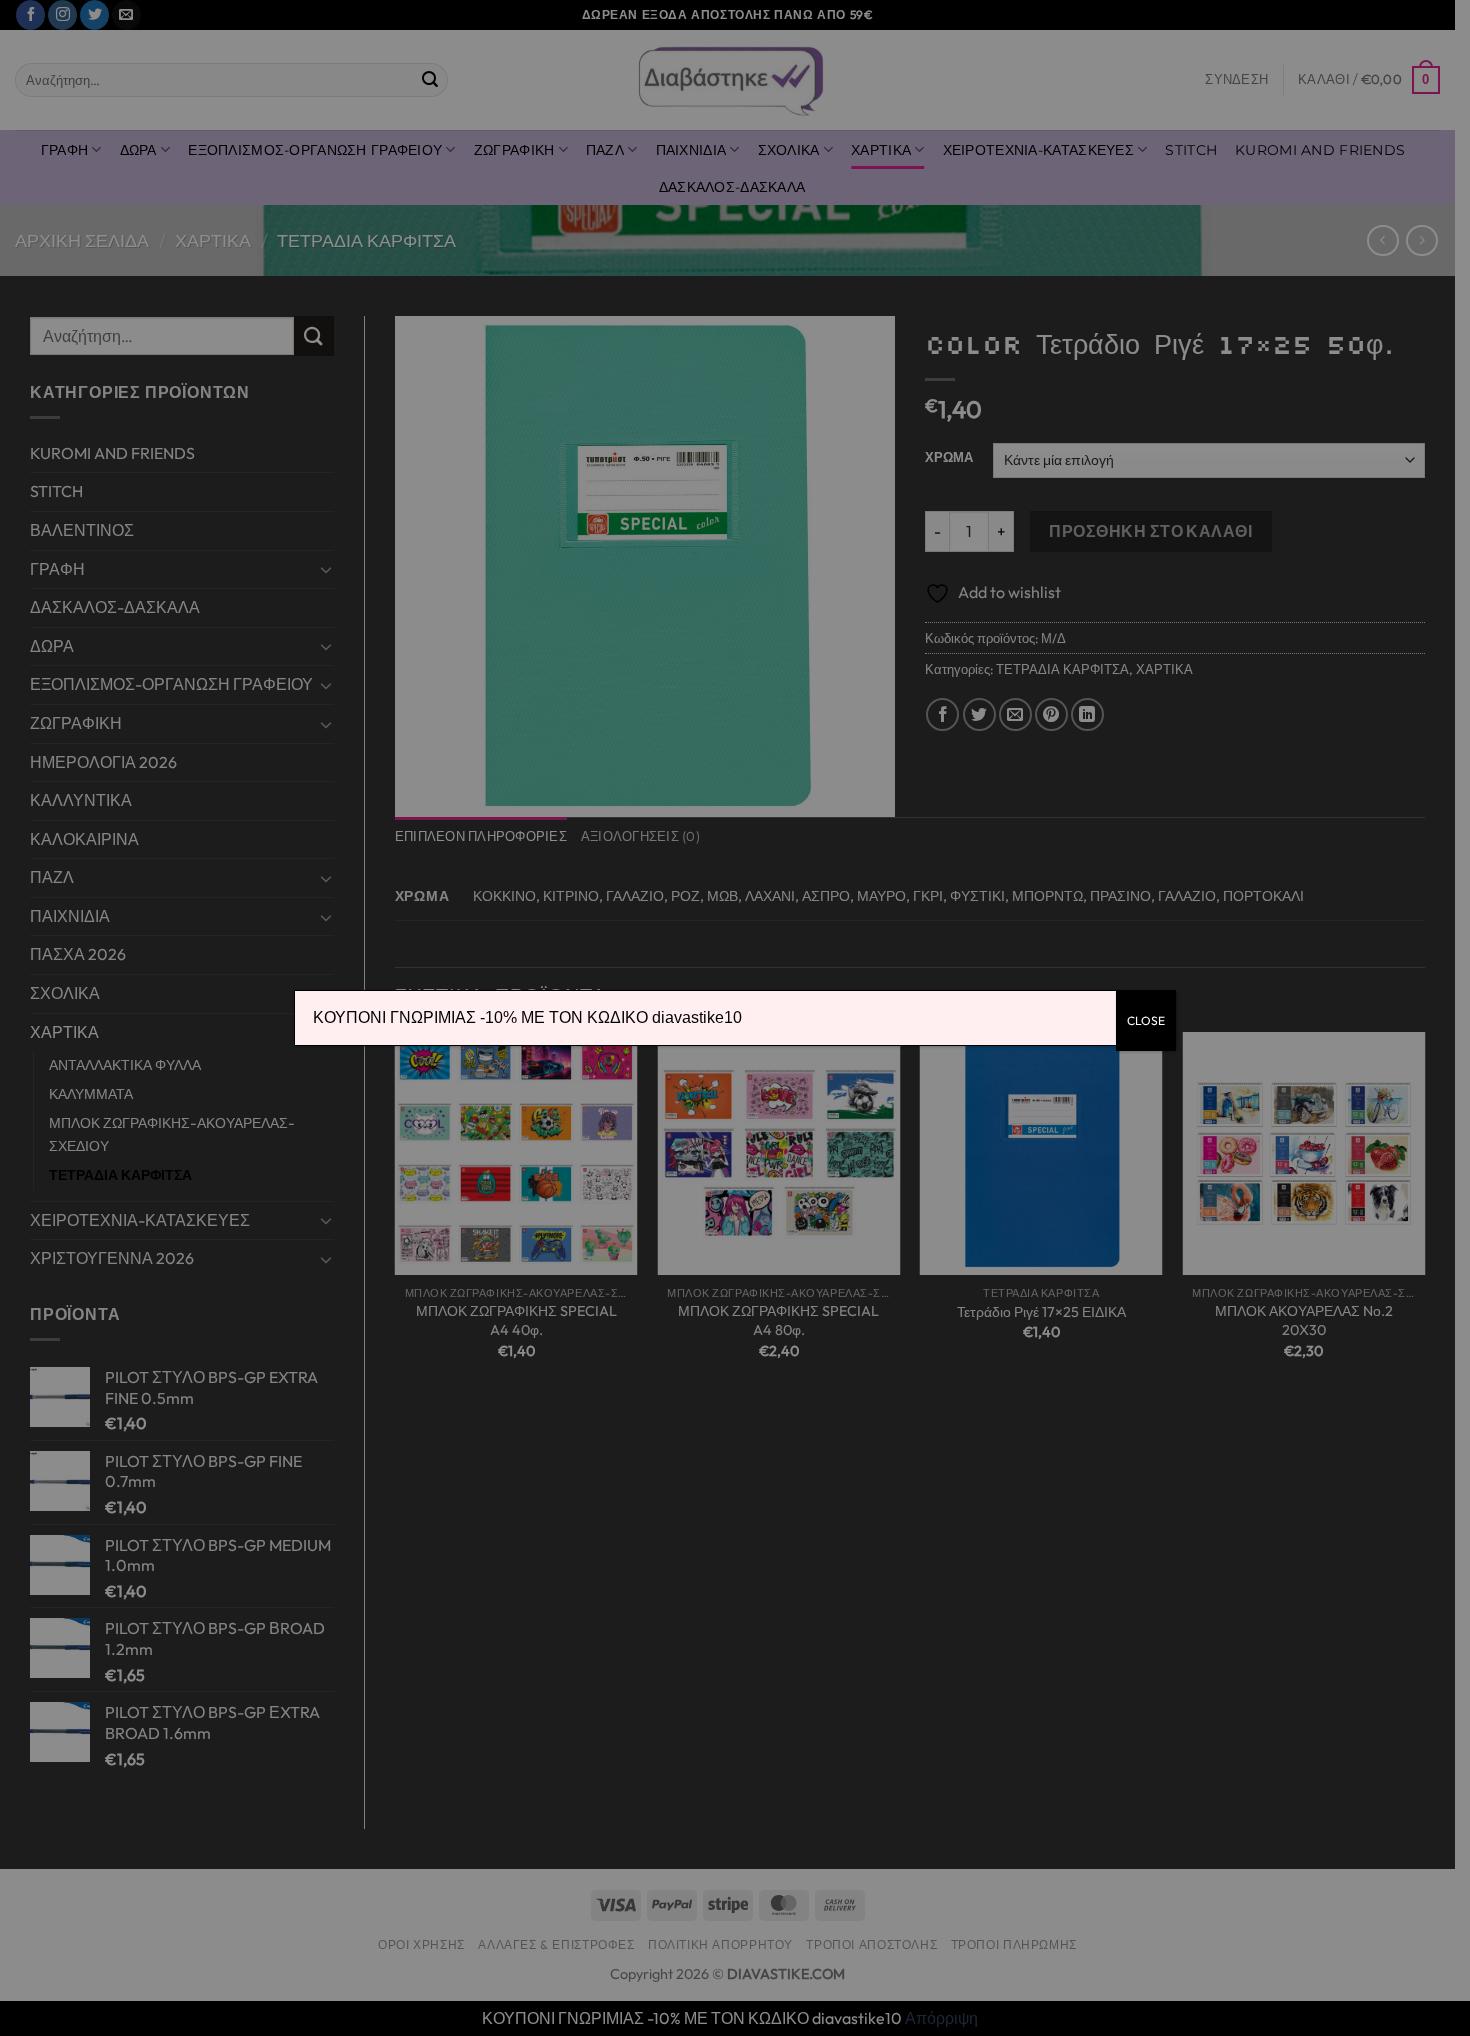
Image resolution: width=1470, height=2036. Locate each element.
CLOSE (1146, 1020)
